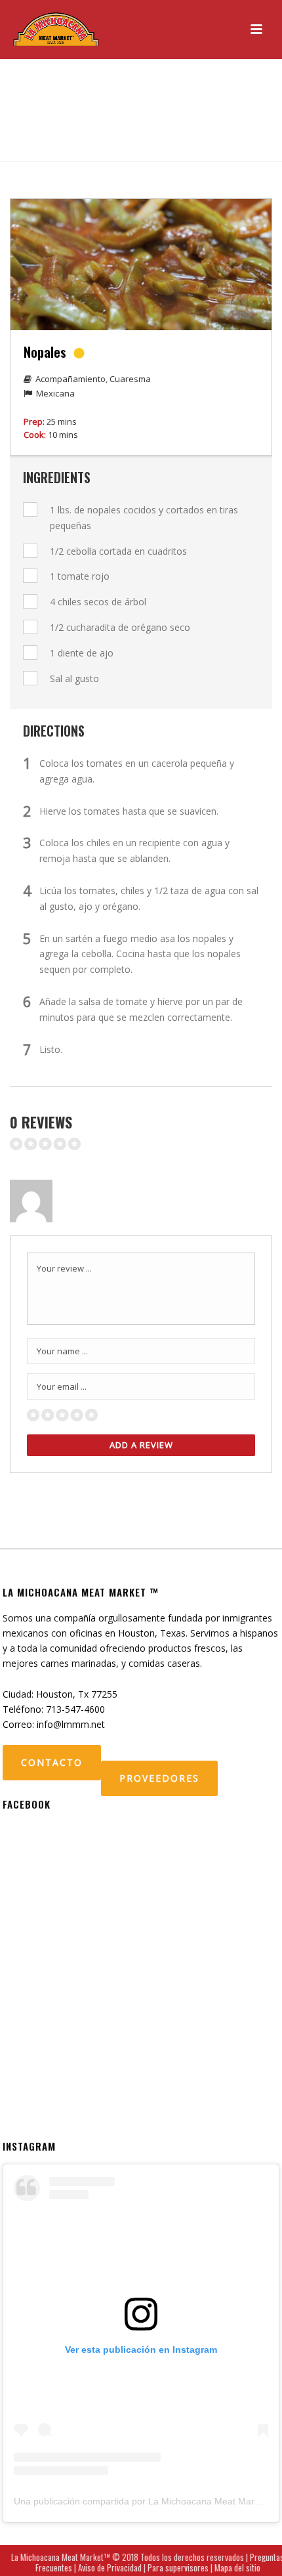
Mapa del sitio (237, 2567)
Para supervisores (178, 2567)
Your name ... (62, 1351)
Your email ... (62, 1386)
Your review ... (64, 1268)
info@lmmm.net (71, 1724)
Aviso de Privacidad (110, 2567)
